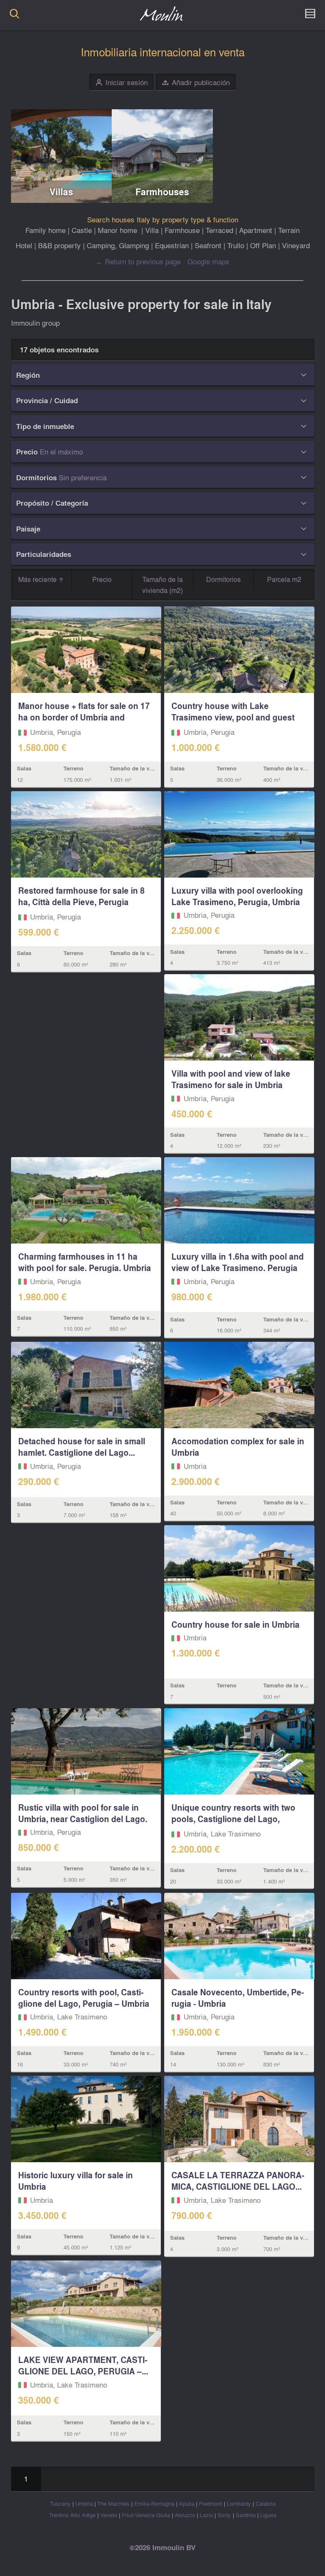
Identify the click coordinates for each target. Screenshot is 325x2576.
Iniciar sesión (122, 82)
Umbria (84, 2503)
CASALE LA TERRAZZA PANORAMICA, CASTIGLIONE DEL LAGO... (238, 2181)
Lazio (206, 2515)
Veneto (109, 2515)
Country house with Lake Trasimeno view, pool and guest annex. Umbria (233, 717)
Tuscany (60, 2503)
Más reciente (38, 579)
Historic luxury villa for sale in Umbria (76, 2181)
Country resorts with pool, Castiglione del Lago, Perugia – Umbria (84, 1998)
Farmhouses (162, 192)
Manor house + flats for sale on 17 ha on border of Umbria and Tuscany (84, 717)
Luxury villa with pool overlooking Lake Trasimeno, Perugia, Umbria (237, 896)
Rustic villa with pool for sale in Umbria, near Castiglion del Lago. (83, 1813)
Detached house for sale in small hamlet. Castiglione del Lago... (82, 1447)
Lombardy (239, 2503)
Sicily (224, 2515)
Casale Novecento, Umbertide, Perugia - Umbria (238, 1998)
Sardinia (246, 2515)
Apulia (187, 2503)
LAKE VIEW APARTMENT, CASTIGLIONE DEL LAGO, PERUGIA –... (83, 2365)
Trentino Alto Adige (72, 2515)
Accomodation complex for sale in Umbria (238, 1447)
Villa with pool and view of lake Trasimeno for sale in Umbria (231, 1079)
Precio (102, 579)
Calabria (266, 2503)
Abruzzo (185, 2515)
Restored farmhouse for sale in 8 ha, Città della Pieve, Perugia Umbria (81, 902)
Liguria (268, 2515)
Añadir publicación (196, 82)
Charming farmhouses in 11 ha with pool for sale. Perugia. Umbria (85, 1262)
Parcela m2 (284, 579)
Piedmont (211, 2503)
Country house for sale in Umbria (235, 1624)
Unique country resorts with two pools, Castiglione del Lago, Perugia (233, 1819)
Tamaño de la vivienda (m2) (162, 585)
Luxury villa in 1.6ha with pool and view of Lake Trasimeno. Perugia (238, 1262)
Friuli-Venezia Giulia (146, 2515)
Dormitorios (223, 579)
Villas (61, 192)
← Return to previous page (138, 261)
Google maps (208, 261)
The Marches (113, 2503)
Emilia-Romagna (154, 2503)
